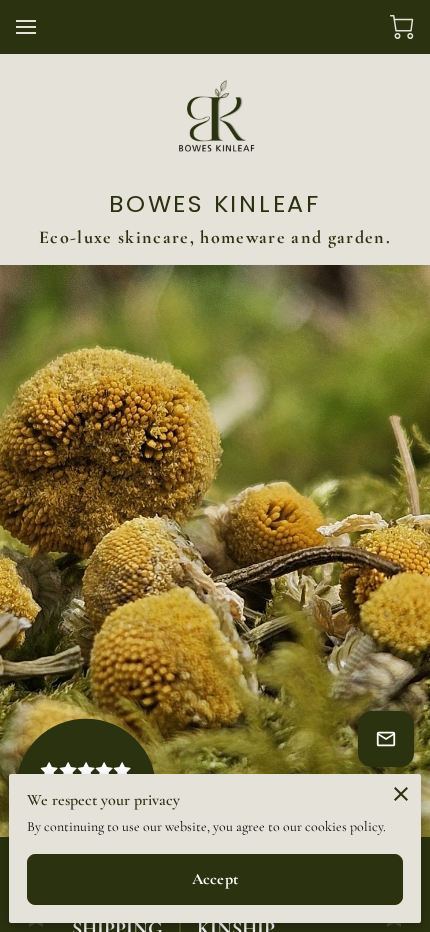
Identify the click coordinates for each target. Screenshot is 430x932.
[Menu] (26, 27)
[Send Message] (386, 739)
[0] (402, 27)
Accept (215, 879)
